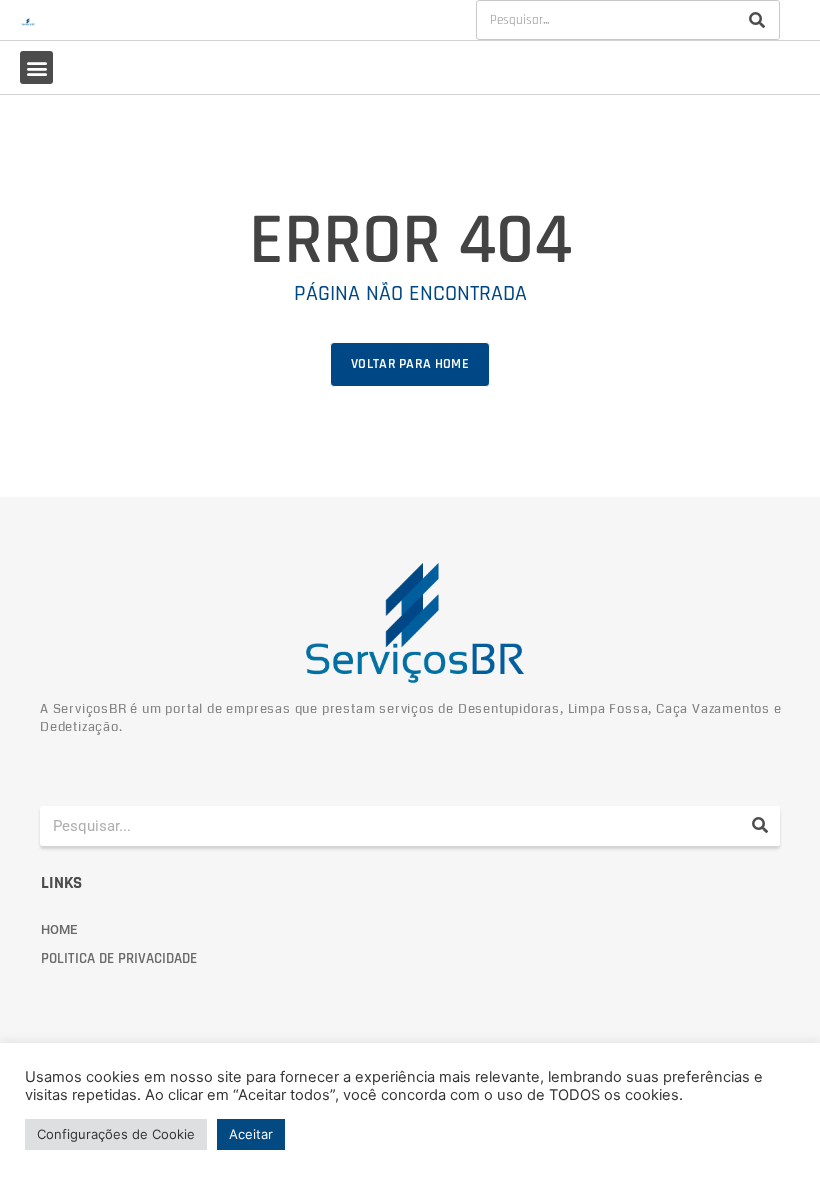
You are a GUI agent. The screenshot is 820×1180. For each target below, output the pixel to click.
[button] (36, 67)
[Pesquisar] (757, 20)
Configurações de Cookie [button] (116, 1134)
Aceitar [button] (251, 1134)
